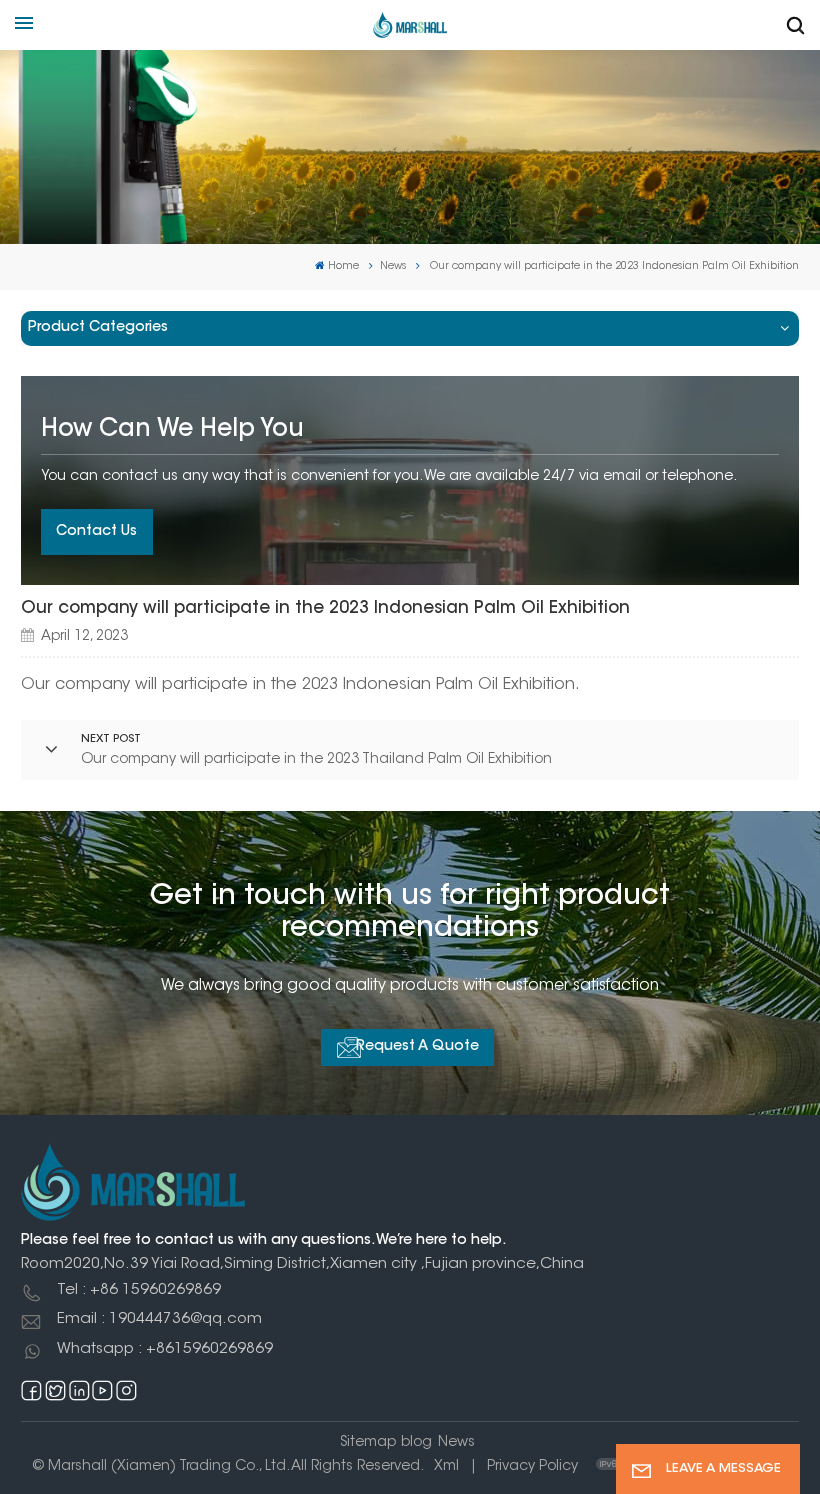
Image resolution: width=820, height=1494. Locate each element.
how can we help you (172, 430)
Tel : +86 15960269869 (139, 1290)
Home (343, 266)
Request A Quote (417, 1047)
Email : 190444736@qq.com (159, 1319)
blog (416, 1443)
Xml (446, 1467)
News (393, 266)
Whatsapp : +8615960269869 (165, 1349)
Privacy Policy (532, 1467)
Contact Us (96, 532)
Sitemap (368, 1443)
